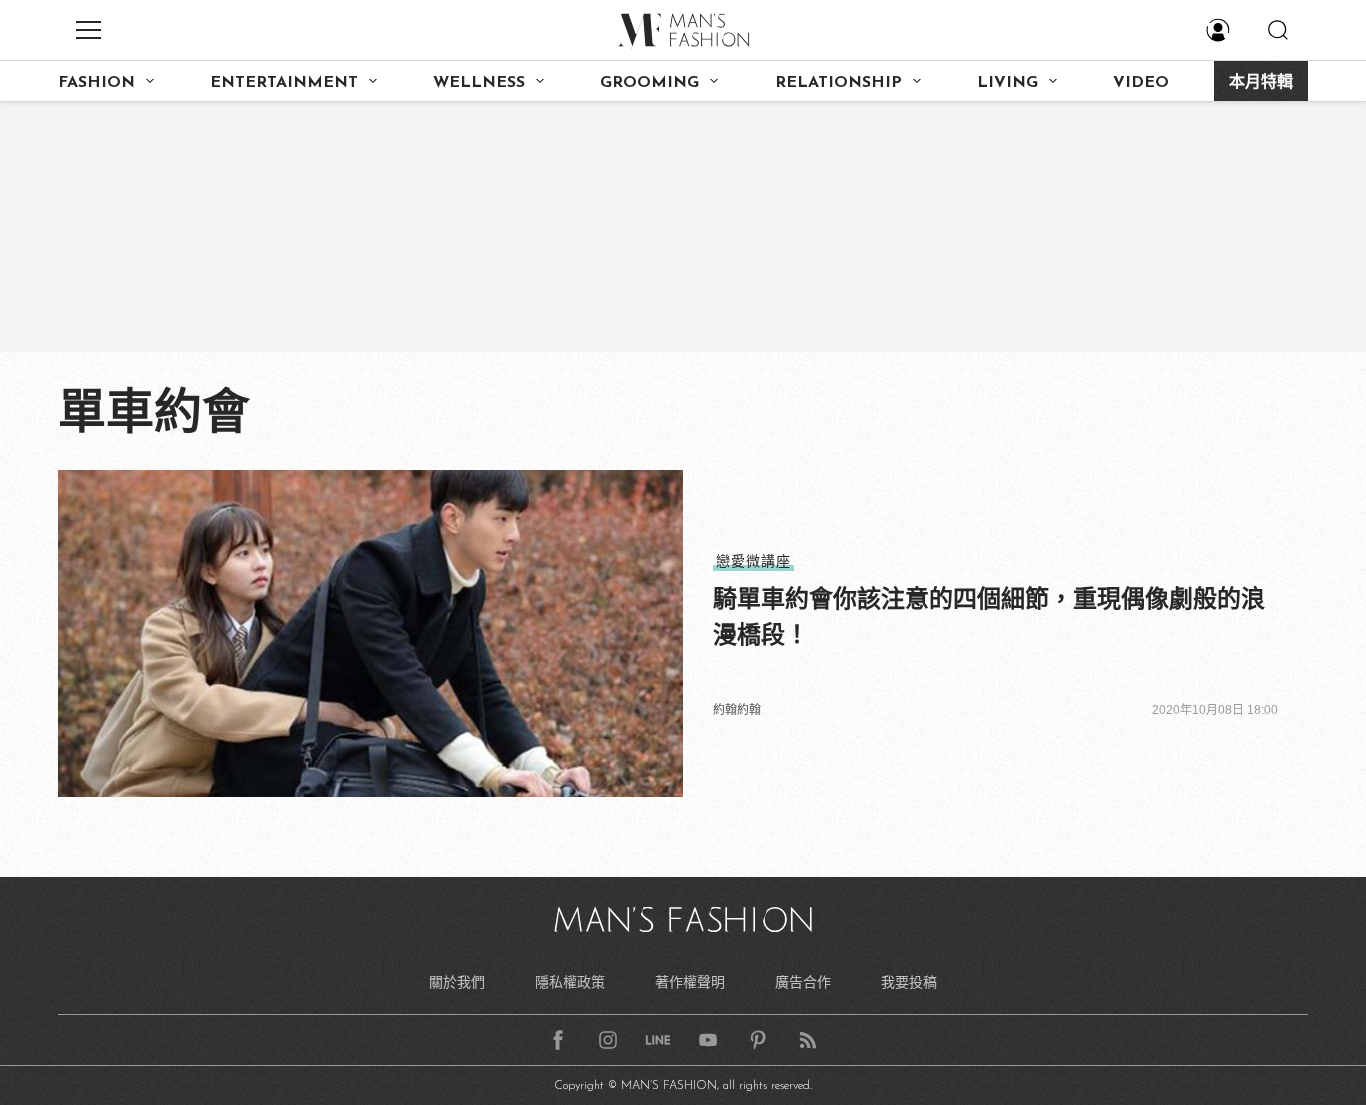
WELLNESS (479, 83)
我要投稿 (909, 982)
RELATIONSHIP (838, 83)
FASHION (96, 83)
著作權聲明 (690, 982)
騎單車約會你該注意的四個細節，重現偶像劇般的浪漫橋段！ (989, 616)
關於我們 (457, 982)
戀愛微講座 (753, 561)
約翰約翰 (737, 710)
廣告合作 (803, 982)
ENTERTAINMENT (284, 83)
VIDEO (1141, 83)
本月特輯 (1261, 83)
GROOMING (649, 83)
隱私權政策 (570, 982)
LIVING (1007, 83)
